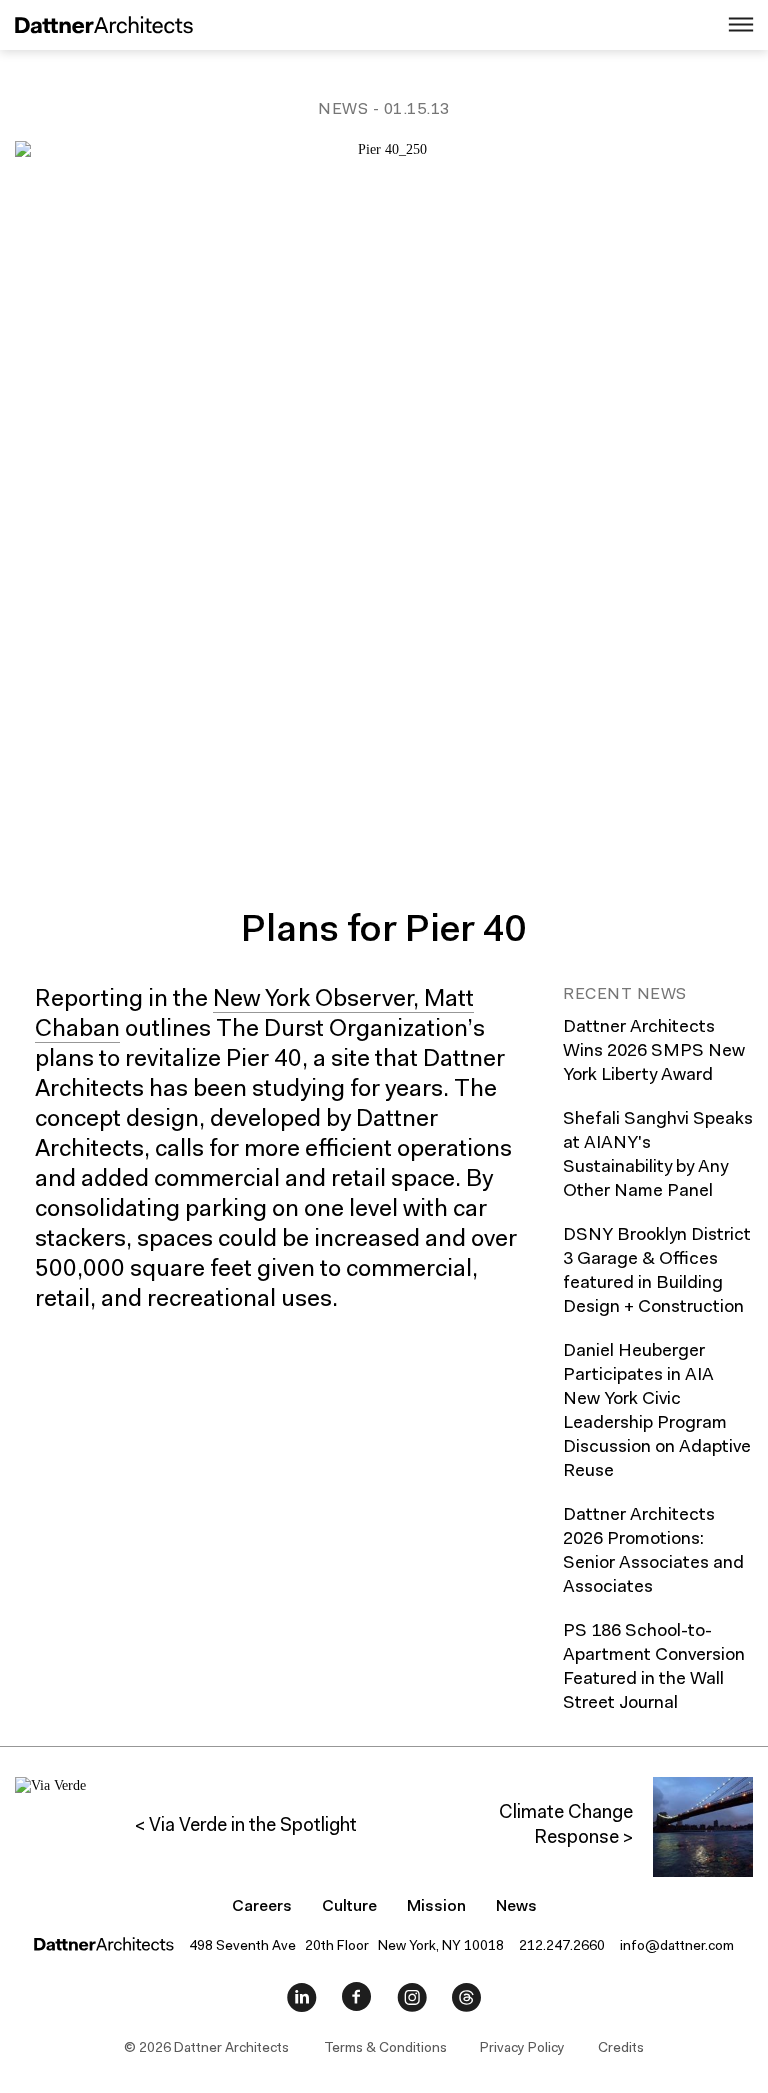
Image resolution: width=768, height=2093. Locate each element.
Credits (621, 2049)
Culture (349, 1907)
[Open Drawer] (721, 26)
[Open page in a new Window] (302, 2001)
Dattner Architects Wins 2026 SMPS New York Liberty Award (654, 1052)
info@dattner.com (677, 1947)
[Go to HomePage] (96, 28)
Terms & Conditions (385, 2049)
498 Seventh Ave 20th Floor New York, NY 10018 (346, 1947)
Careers (262, 1907)
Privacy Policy (522, 2049)
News (343, 110)
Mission (436, 1907)
